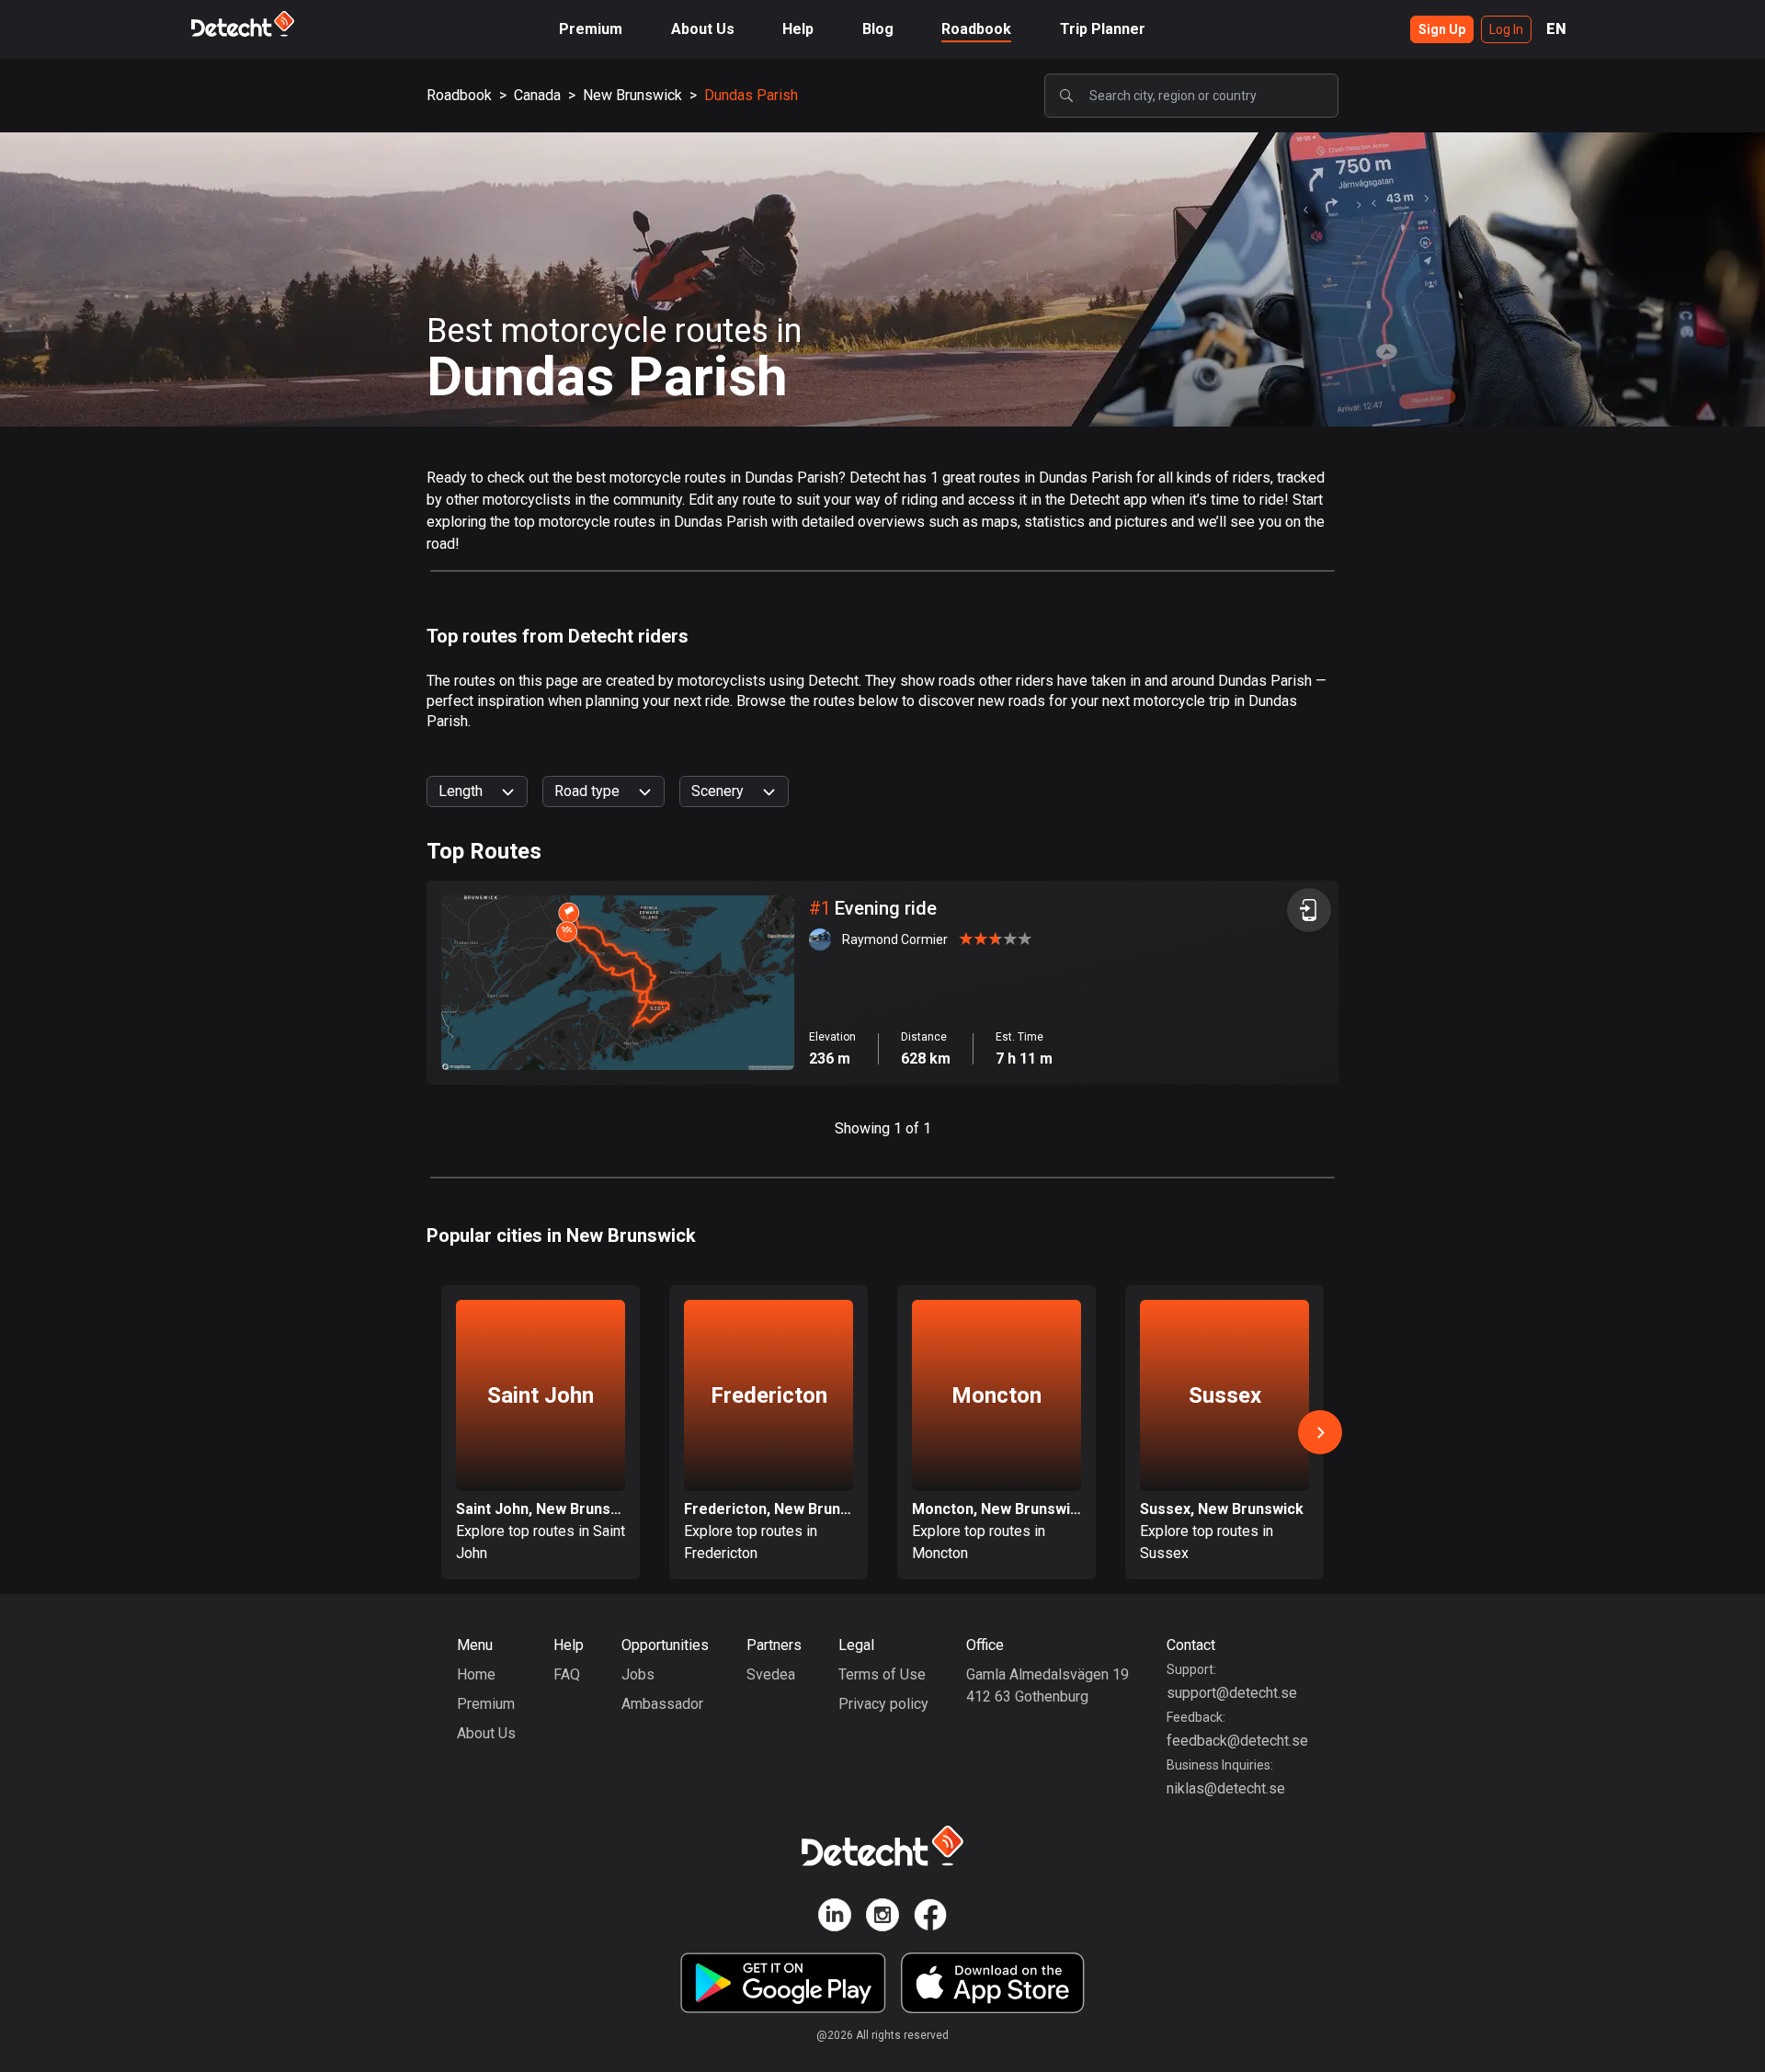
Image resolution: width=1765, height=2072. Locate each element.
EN (1556, 29)
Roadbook (976, 29)
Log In (1506, 29)
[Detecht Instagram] (882, 1918)
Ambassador (662, 1704)
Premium (591, 29)
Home (476, 1674)
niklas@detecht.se (1226, 1788)
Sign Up (1442, 29)
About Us (703, 29)
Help (798, 29)
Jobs (638, 1674)
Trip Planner (1103, 29)
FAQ (567, 1674)
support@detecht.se (1232, 1693)
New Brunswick (632, 95)
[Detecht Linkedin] (835, 1918)
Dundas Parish (751, 95)
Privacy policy (883, 1704)
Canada (537, 95)
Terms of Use (882, 1674)
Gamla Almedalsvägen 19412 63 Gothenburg (1048, 1685)
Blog (878, 29)
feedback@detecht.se (1237, 1741)
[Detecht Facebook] (930, 1918)
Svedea (771, 1674)
